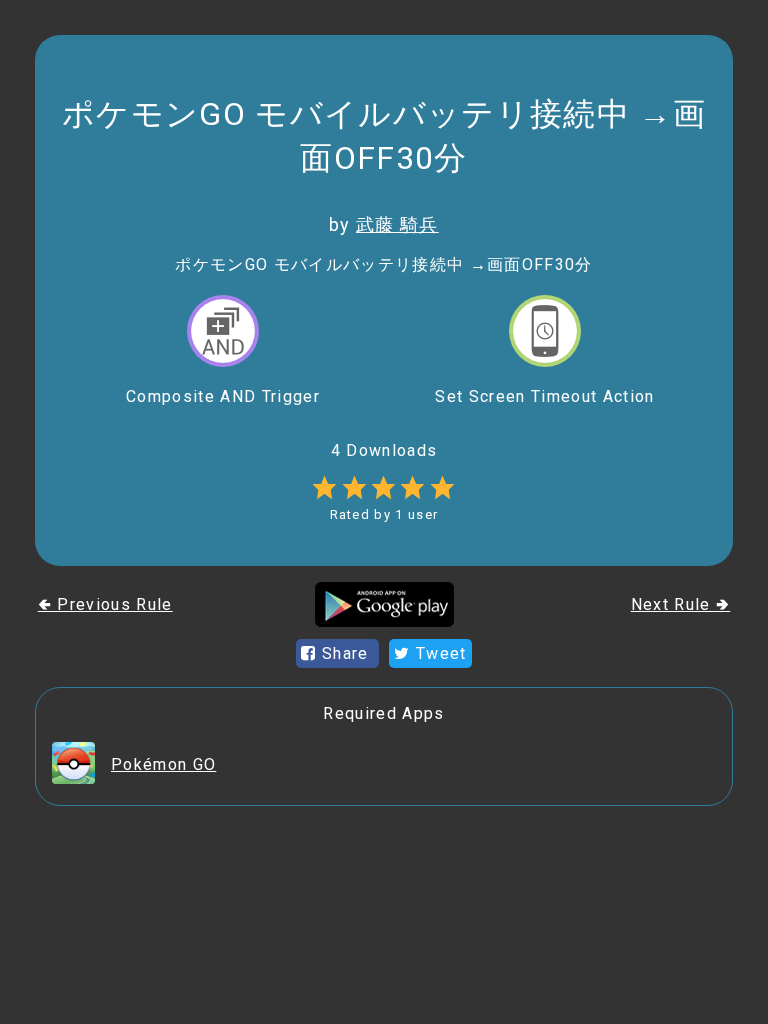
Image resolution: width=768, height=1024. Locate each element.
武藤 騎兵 (397, 224)
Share (345, 653)
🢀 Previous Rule (105, 604)
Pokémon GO (163, 764)
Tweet (439, 653)
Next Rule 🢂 (681, 604)
